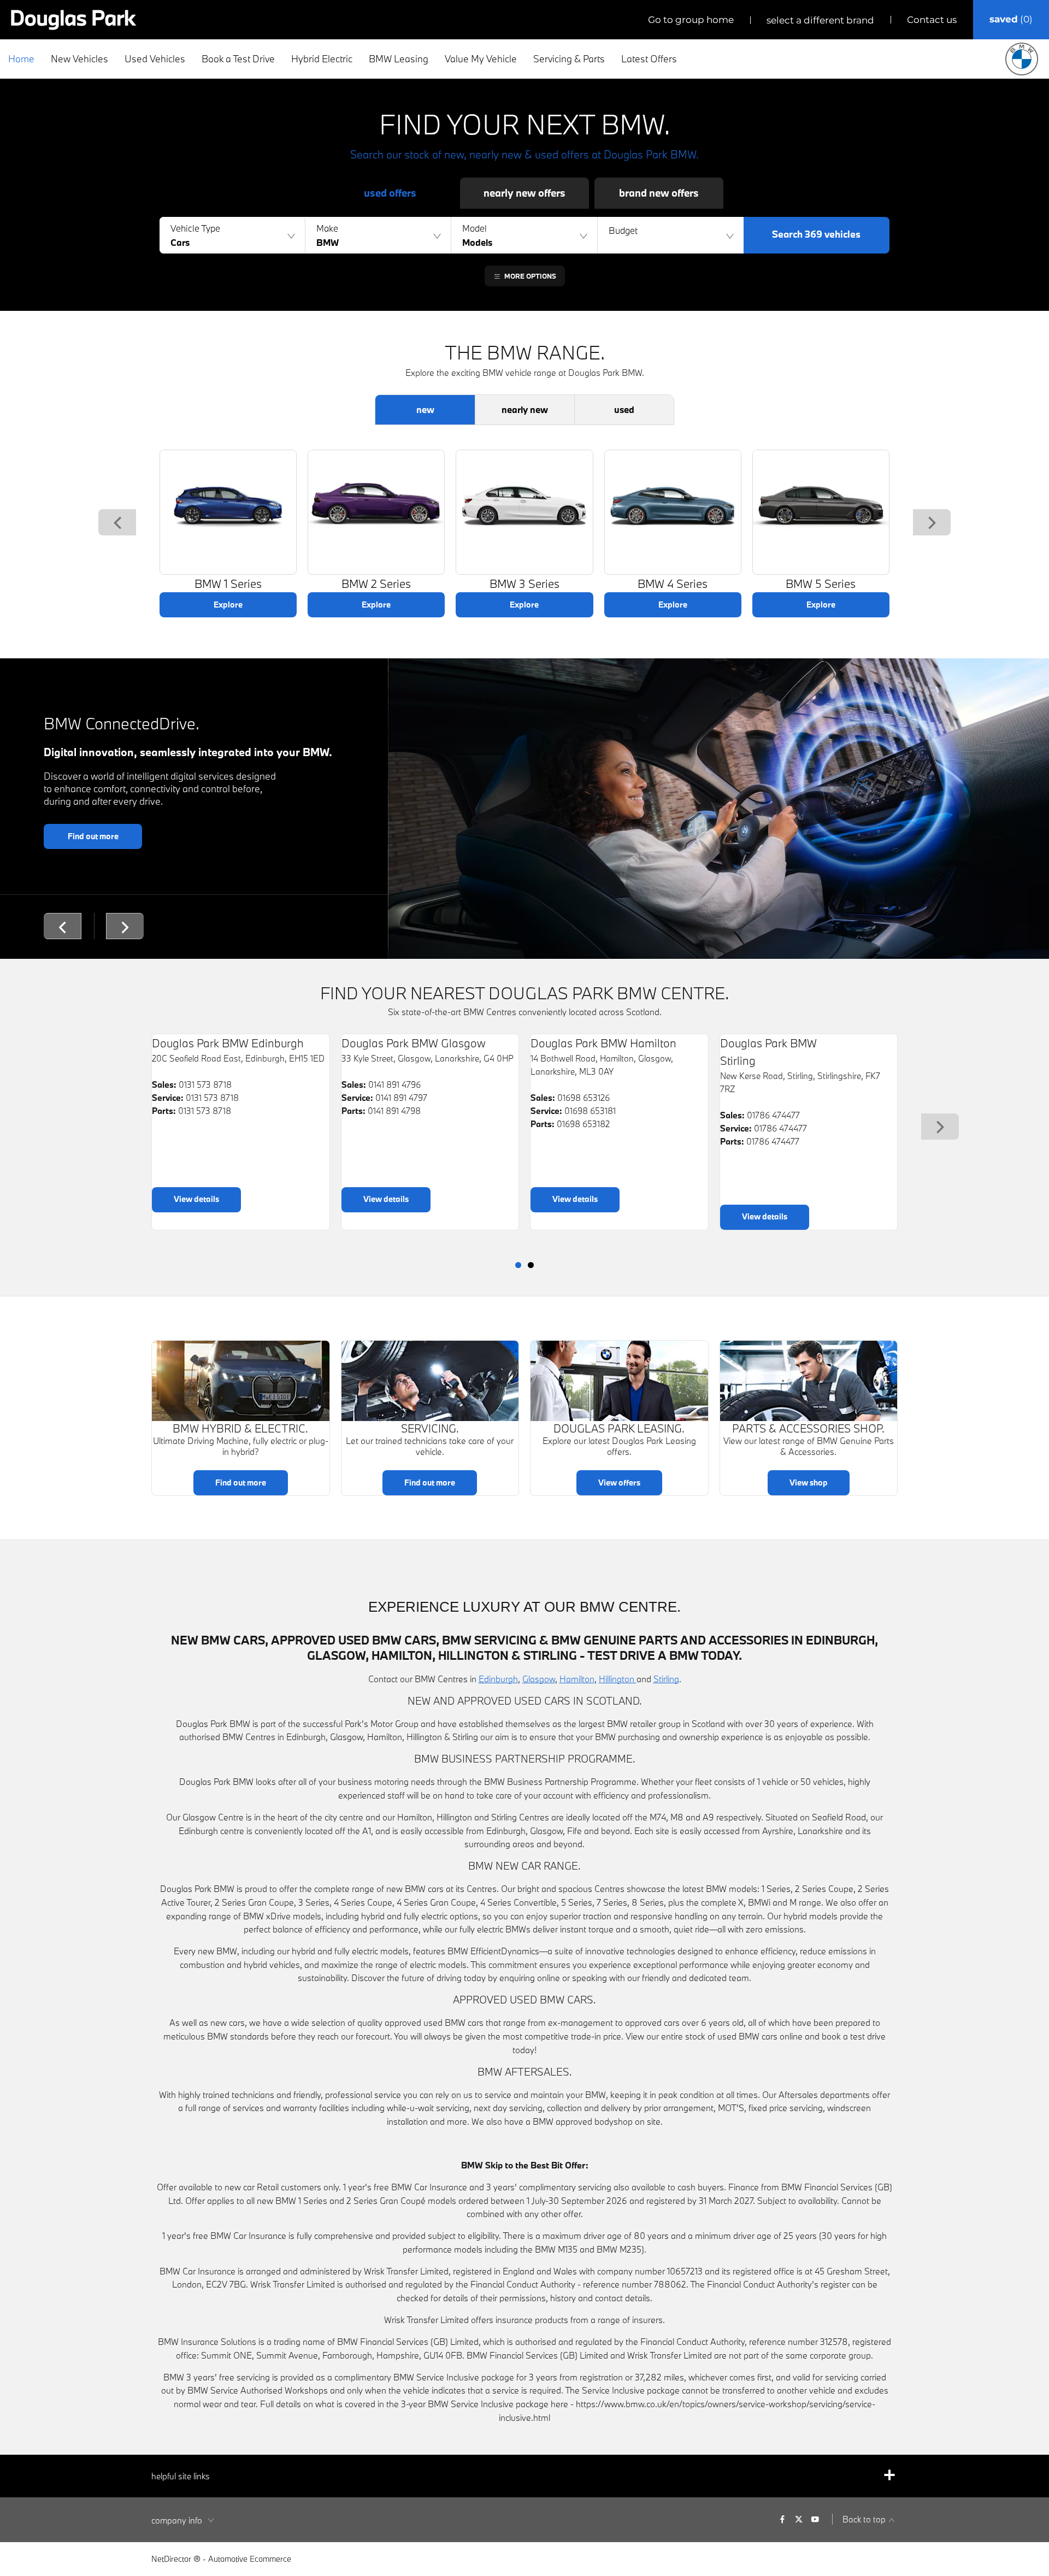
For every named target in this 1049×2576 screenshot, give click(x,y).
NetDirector (172, 2559)
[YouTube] (815, 2519)
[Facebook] (782, 2519)
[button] (232, 235)
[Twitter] (799, 2519)
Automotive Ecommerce (250, 2559)
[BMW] (1022, 59)
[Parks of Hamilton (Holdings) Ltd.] (74, 20)
